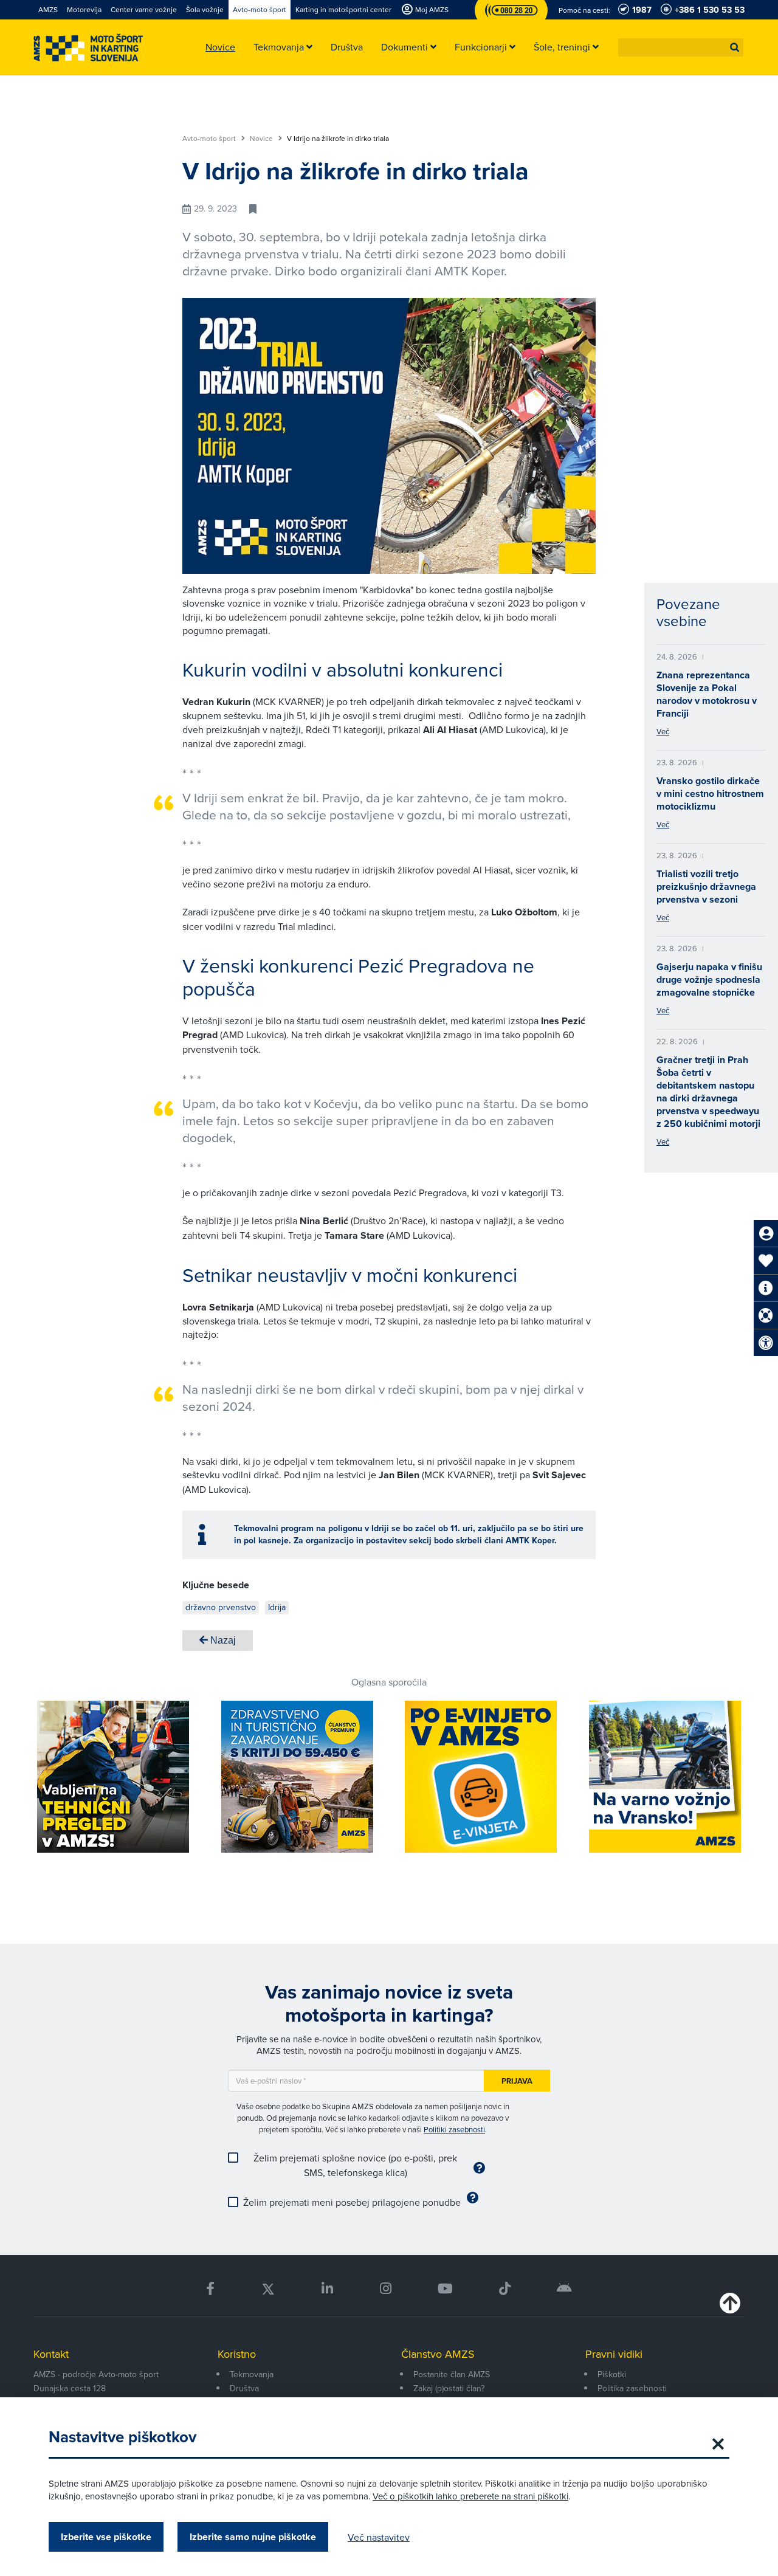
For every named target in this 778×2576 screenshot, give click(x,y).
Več (663, 731)
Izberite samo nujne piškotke (253, 2537)
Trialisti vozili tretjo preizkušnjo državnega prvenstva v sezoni (706, 887)
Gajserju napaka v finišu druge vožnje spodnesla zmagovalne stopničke (709, 980)
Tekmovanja (252, 2374)
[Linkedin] (327, 2289)
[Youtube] (445, 2289)
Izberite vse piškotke (106, 2537)
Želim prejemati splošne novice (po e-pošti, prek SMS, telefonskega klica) (355, 2165)
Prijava (517, 2081)
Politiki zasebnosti (454, 2129)
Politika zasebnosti (632, 2388)
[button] (735, 47)
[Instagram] (385, 2289)
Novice (262, 139)
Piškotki (612, 2374)
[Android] (564, 2289)
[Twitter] (268, 2289)
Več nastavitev (379, 2537)
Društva (244, 2388)
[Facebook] (210, 2289)
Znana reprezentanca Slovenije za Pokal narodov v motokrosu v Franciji (707, 694)
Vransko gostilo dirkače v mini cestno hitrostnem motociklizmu (710, 794)
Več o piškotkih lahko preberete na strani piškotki (470, 2496)
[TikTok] (505, 2289)
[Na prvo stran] (88, 48)
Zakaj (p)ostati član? (449, 2388)
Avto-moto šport (210, 139)
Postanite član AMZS (452, 2374)
